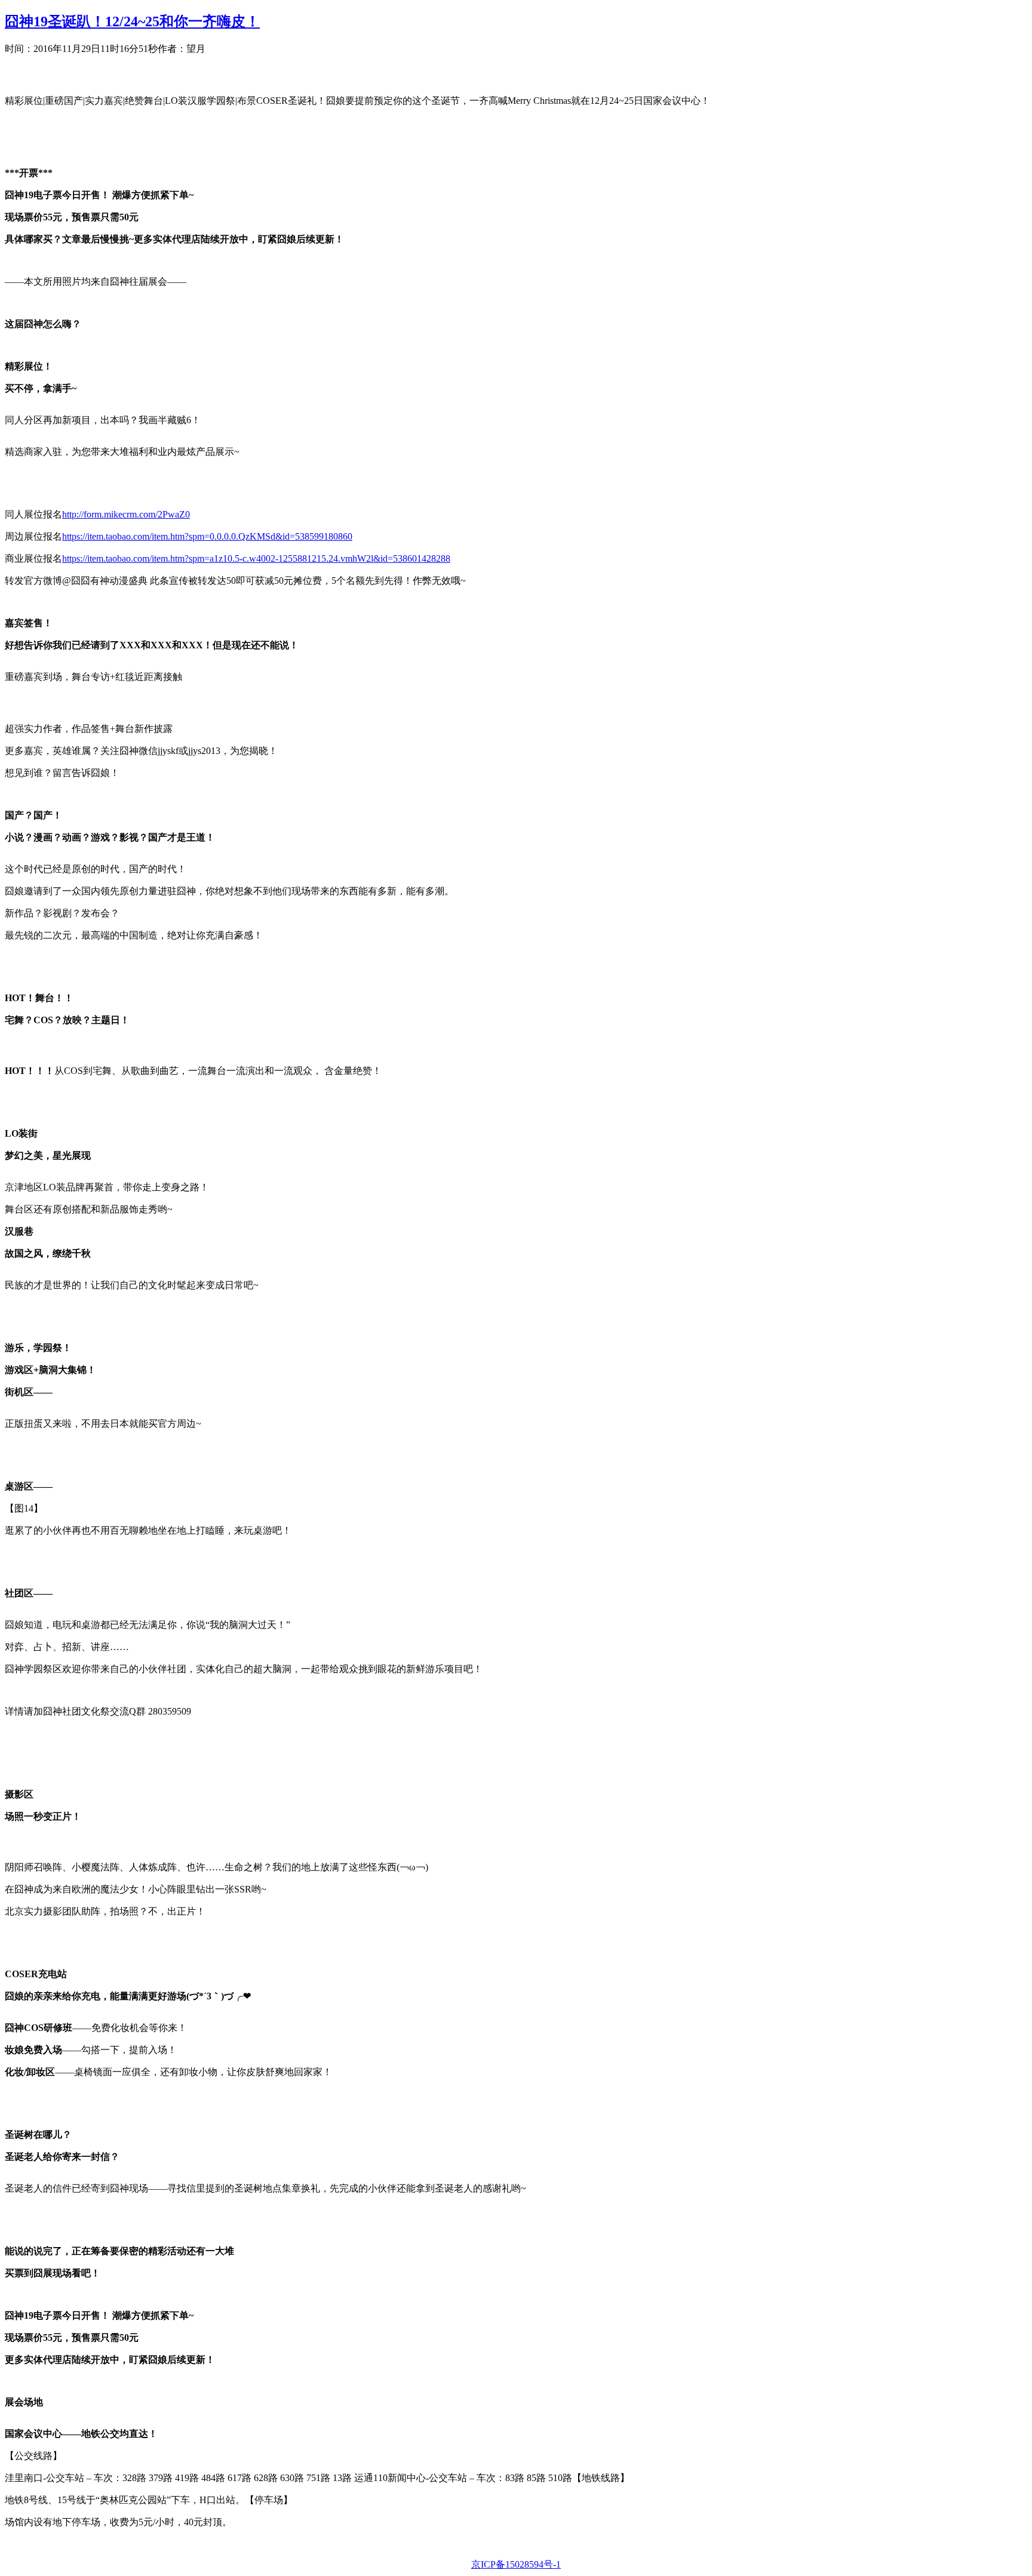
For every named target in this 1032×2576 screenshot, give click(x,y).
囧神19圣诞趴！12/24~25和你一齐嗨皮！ (132, 21)
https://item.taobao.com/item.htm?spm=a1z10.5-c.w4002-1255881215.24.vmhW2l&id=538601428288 (256, 558)
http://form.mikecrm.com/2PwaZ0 (126, 514)
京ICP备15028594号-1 (516, 2564)
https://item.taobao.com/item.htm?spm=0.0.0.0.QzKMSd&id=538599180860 (207, 536)
